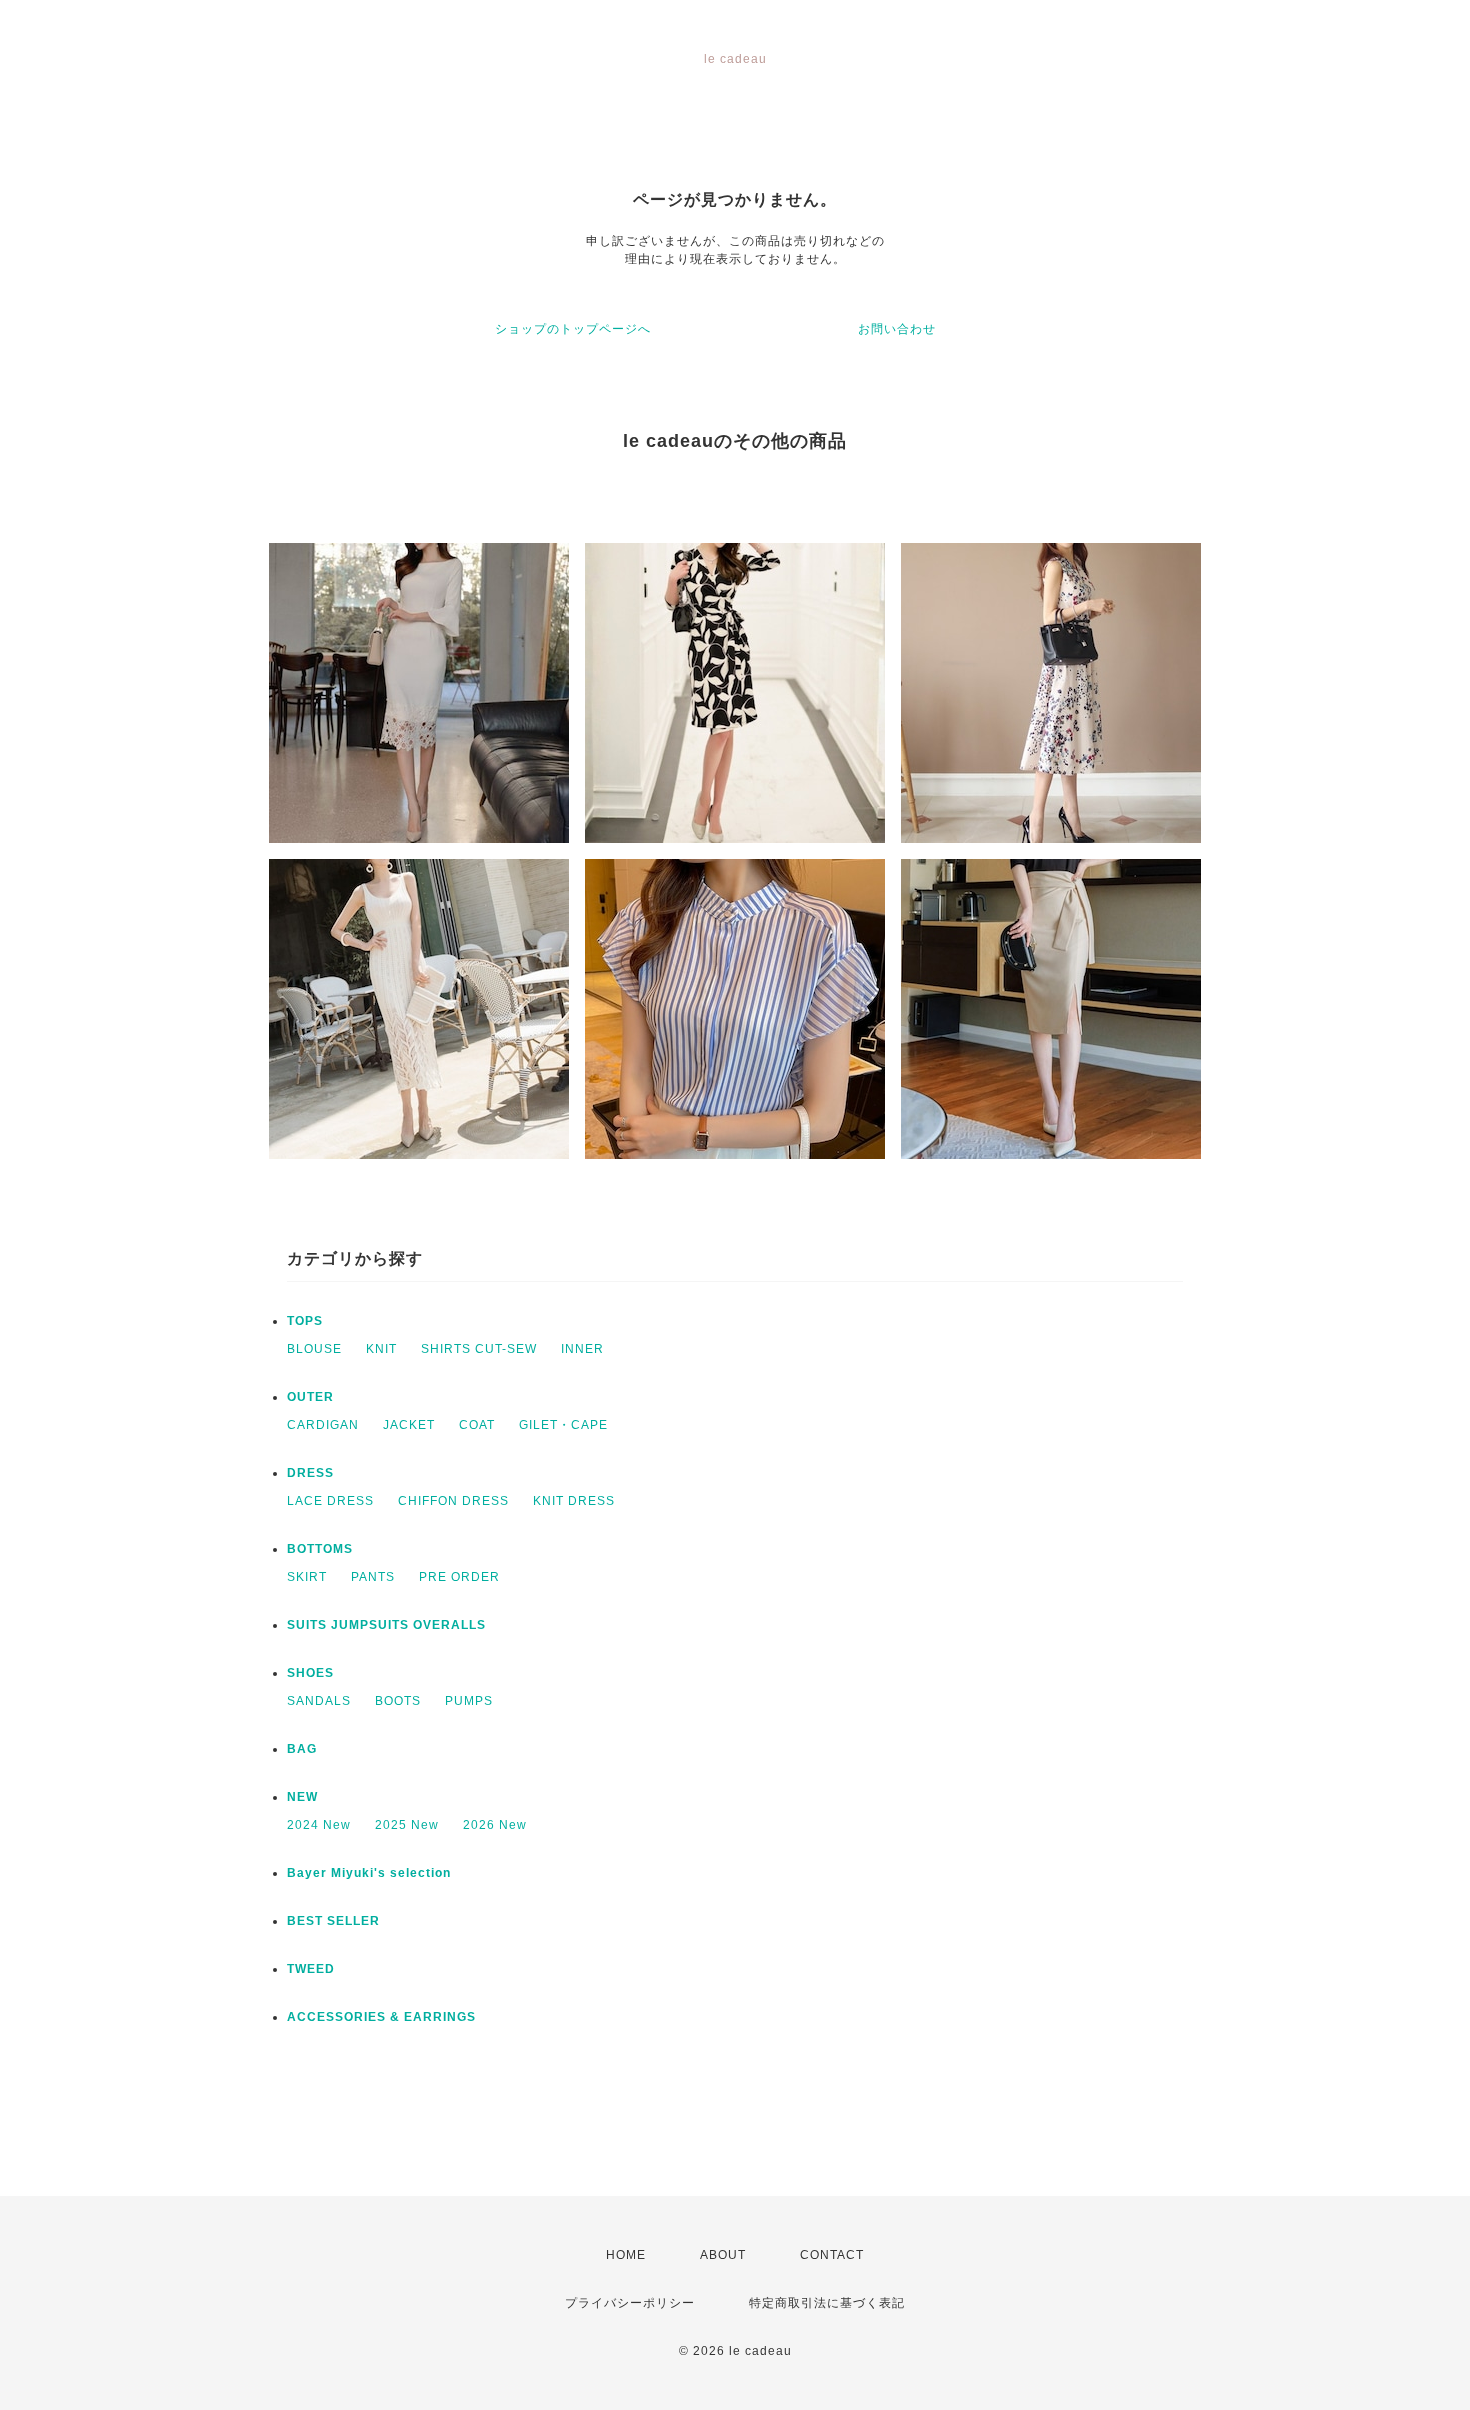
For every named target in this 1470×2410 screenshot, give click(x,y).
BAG (302, 1749)
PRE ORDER (459, 1577)
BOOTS (398, 1701)
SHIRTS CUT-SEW (479, 1349)
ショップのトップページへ (573, 329)
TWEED (311, 1969)
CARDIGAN (323, 1425)
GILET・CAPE (563, 1425)
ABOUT (723, 2255)
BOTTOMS (320, 1549)
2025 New (407, 1825)
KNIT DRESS (574, 1501)
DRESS (310, 1473)
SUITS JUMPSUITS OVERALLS (386, 1625)
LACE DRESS (330, 1501)
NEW (302, 1797)
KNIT (381, 1349)
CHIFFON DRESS (453, 1501)
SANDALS (319, 1701)
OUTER (310, 1397)
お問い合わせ (897, 329)
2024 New (319, 1825)
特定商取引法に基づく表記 (827, 2303)
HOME (626, 2255)
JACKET (409, 1425)
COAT (477, 1425)
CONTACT (832, 2255)
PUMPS (469, 1701)
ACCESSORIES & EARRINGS (381, 2017)
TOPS (305, 1321)
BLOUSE (314, 1349)
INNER (582, 1349)
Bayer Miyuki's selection (369, 1873)
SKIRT (307, 1577)
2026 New (495, 1825)
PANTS (373, 1577)
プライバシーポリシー (630, 2303)
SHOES (310, 1673)
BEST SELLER (333, 1921)
